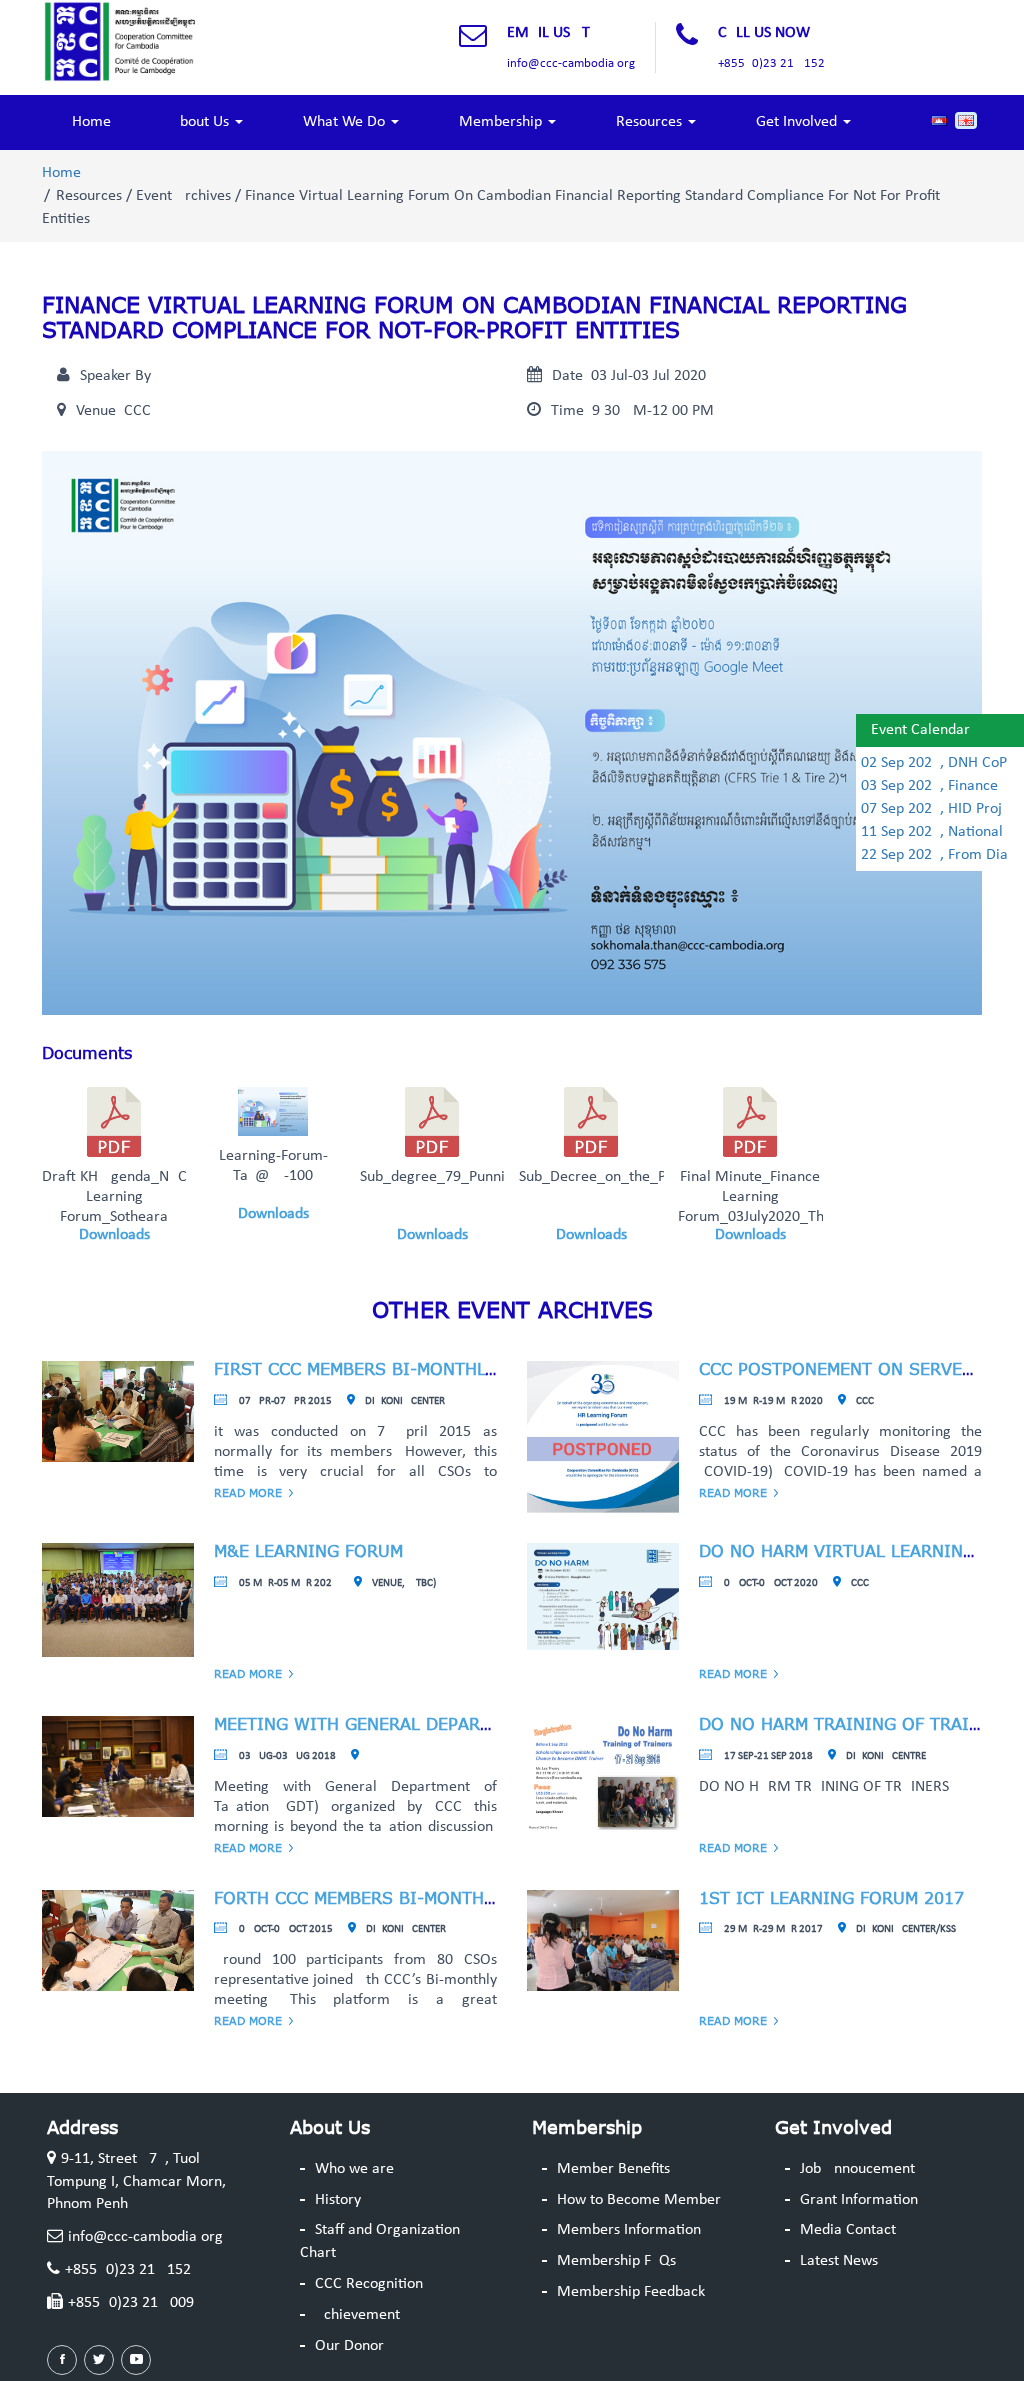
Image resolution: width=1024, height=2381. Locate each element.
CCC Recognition (369, 2284)
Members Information (629, 2230)
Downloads (114, 1235)
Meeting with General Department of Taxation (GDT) (461, 1724)
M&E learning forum (308, 1551)
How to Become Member (639, 2200)
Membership (502, 122)
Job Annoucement (857, 2169)
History (338, 2200)
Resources (651, 122)
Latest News (839, 2261)
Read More (248, 1492)
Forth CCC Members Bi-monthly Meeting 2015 (420, 1898)
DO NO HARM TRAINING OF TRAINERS (856, 1724)
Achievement (357, 2315)
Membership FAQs (616, 2261)
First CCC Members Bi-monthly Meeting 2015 (417, 1369)
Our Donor (349, 2346)
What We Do (346, 122)
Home (91, 122)
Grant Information (859, 2200)
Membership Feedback (631, 2292)
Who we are (354, 2169)
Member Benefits (613, 2169)
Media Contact (848, 2230)
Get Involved (798, 122)
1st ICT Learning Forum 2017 (831, 1898)
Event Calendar (920, 730)
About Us (202, 122)
